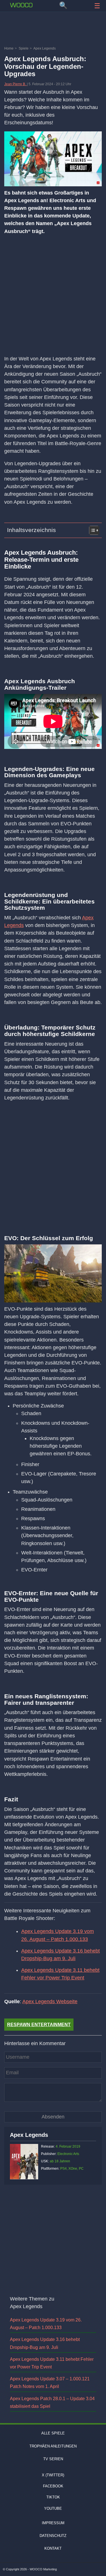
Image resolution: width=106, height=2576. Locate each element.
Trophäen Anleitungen (53, 2446)
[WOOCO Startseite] (21, 5)
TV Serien (53, 2459)
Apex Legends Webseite (50, 2002)
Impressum (53, 2523)
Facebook (53, 2486)
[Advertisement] (53, 30)
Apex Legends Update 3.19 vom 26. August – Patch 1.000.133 (58, 1935)
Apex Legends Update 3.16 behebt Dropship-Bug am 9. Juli (60, 1955)
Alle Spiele (53, 2433)
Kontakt (53, 2548)
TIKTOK (53, 2497)
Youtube (53, 2508)
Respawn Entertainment (39, 2025)
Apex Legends (29, 2135)
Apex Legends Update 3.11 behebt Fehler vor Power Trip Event (60, 1974)
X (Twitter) (53, 2475)
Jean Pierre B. (16, 84)
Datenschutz (53, 2536)
